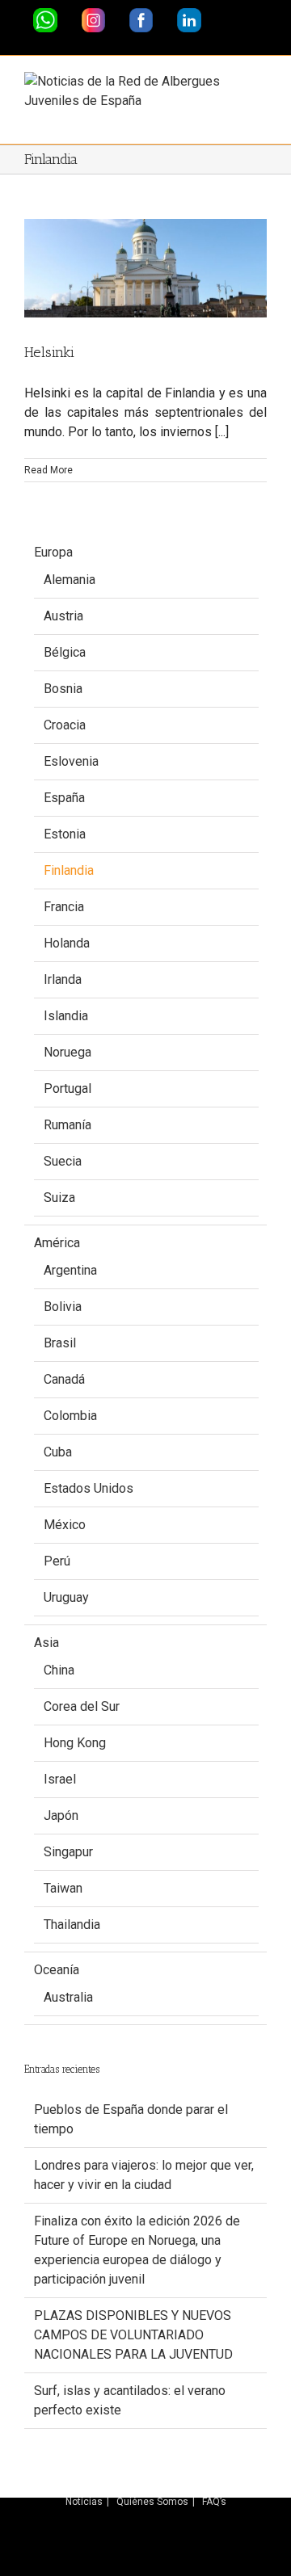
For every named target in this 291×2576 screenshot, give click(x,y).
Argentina (70, 1270)
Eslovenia (71, 761)
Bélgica (65, 652)
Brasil (60, 1343)
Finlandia (69, 870)
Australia (68, 1997)
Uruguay (66, 1597)
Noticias (84, 2502)
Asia (46, 1643)
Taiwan (63, 1888)
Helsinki (49, 352)
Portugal (67, 1088)
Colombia (70, 1416)
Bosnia (63, 689)
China (59, 1670)
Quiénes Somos (152, 2502)
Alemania (70, 580)
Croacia (65, 725)
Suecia (63, 1161)
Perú (57, 1561)
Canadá (64, 1379)
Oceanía (57, 1970)
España (64, 798)
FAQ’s (214, 2502)
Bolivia (63, 1307)
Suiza (59, 1198)
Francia (64, 907)
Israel (60, 1779)
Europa (53, 552)
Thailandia (72, 1925)
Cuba (58, 1452)
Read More (48, 470)
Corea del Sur (82, 1706)
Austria (63, 616)
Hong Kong (75, 1743)
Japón (61, 1815)
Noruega (67, 1052)
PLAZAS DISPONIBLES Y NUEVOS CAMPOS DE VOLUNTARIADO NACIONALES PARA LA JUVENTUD (133, 2335)
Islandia (66, 1016)
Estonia (65, 834)
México (65, 1525)
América (57, 1243)
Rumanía (67, 1125)
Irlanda (63, 979)
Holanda (67, 943)
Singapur (68, 1852)
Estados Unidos (89, 1488)
